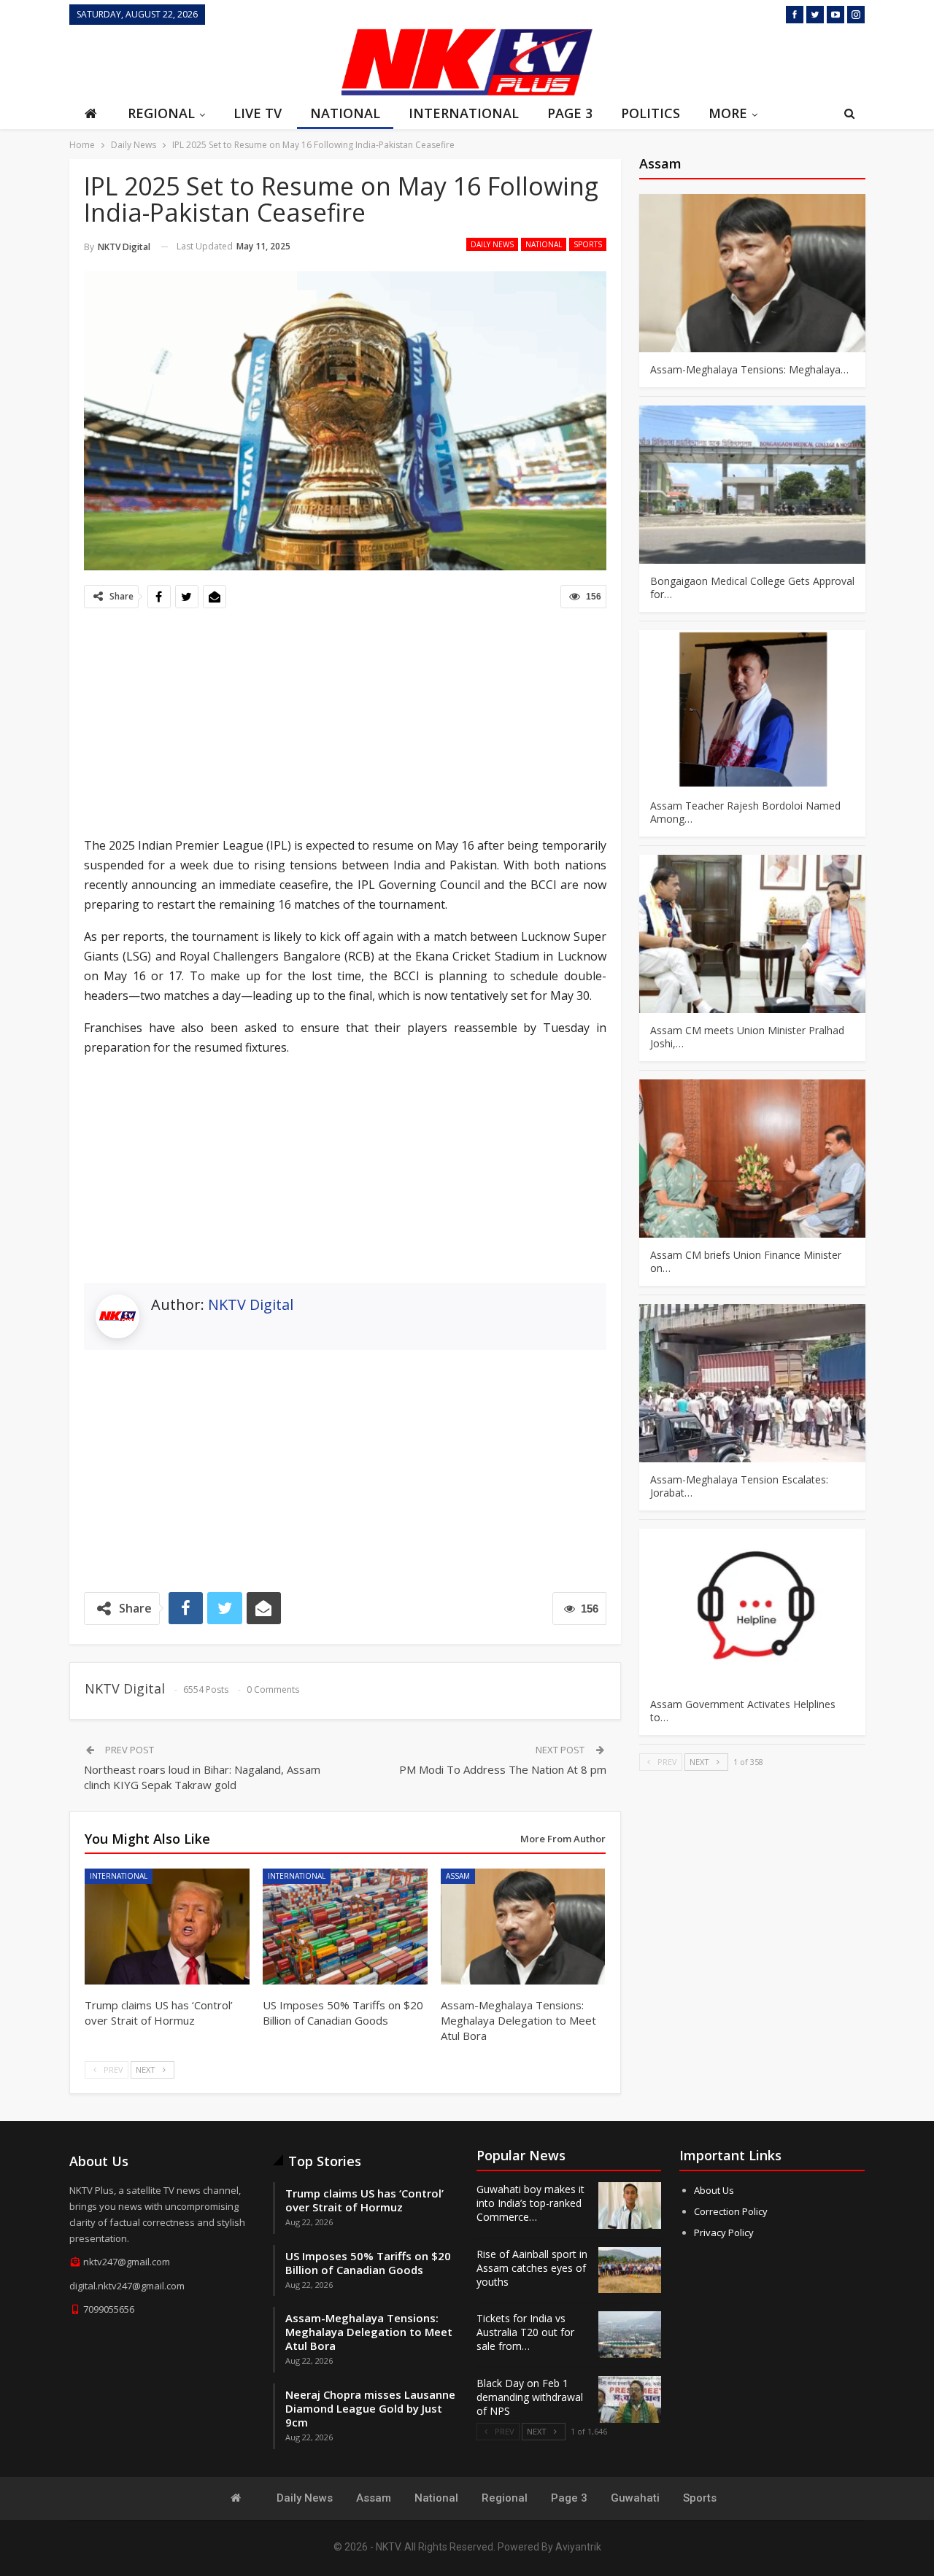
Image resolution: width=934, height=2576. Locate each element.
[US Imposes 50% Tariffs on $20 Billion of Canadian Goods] (345, 1926)
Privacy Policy (724, 2232)
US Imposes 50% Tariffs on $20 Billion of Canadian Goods (368, 2263)
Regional (161, 113)
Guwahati (635, 2498)
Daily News (492, 244)
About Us (714, 2190)
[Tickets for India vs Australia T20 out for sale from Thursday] (630, 2335)
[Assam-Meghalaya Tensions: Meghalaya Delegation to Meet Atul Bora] (523, 1926)
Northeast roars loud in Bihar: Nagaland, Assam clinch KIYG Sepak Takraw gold (202, 1777)
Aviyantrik (578, 2547)
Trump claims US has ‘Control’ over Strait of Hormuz (364, 2200)
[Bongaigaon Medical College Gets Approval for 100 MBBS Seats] (752, 485)
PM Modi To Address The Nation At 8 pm (503, 1769)
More (728, 113)
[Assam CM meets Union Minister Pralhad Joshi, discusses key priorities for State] (752, 934)
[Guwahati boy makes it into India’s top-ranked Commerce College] (630, 2205)
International (464, 113)
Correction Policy (731, 2211)
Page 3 (570, 113)
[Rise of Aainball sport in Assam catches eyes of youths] (630, 2270)
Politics (651, 113)
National (345, 113)
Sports (588, 244)
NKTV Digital (251, 1304)
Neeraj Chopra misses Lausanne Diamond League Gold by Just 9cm (370, 2408)
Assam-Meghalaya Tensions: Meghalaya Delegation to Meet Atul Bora (369, 2332)
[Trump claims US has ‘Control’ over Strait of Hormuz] (167, 1926)
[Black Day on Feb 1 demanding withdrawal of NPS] (630, 2400)
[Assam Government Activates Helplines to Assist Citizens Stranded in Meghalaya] (752, 1608)
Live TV (258, 113)
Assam (458, 1876)
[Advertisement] (201, 61)
